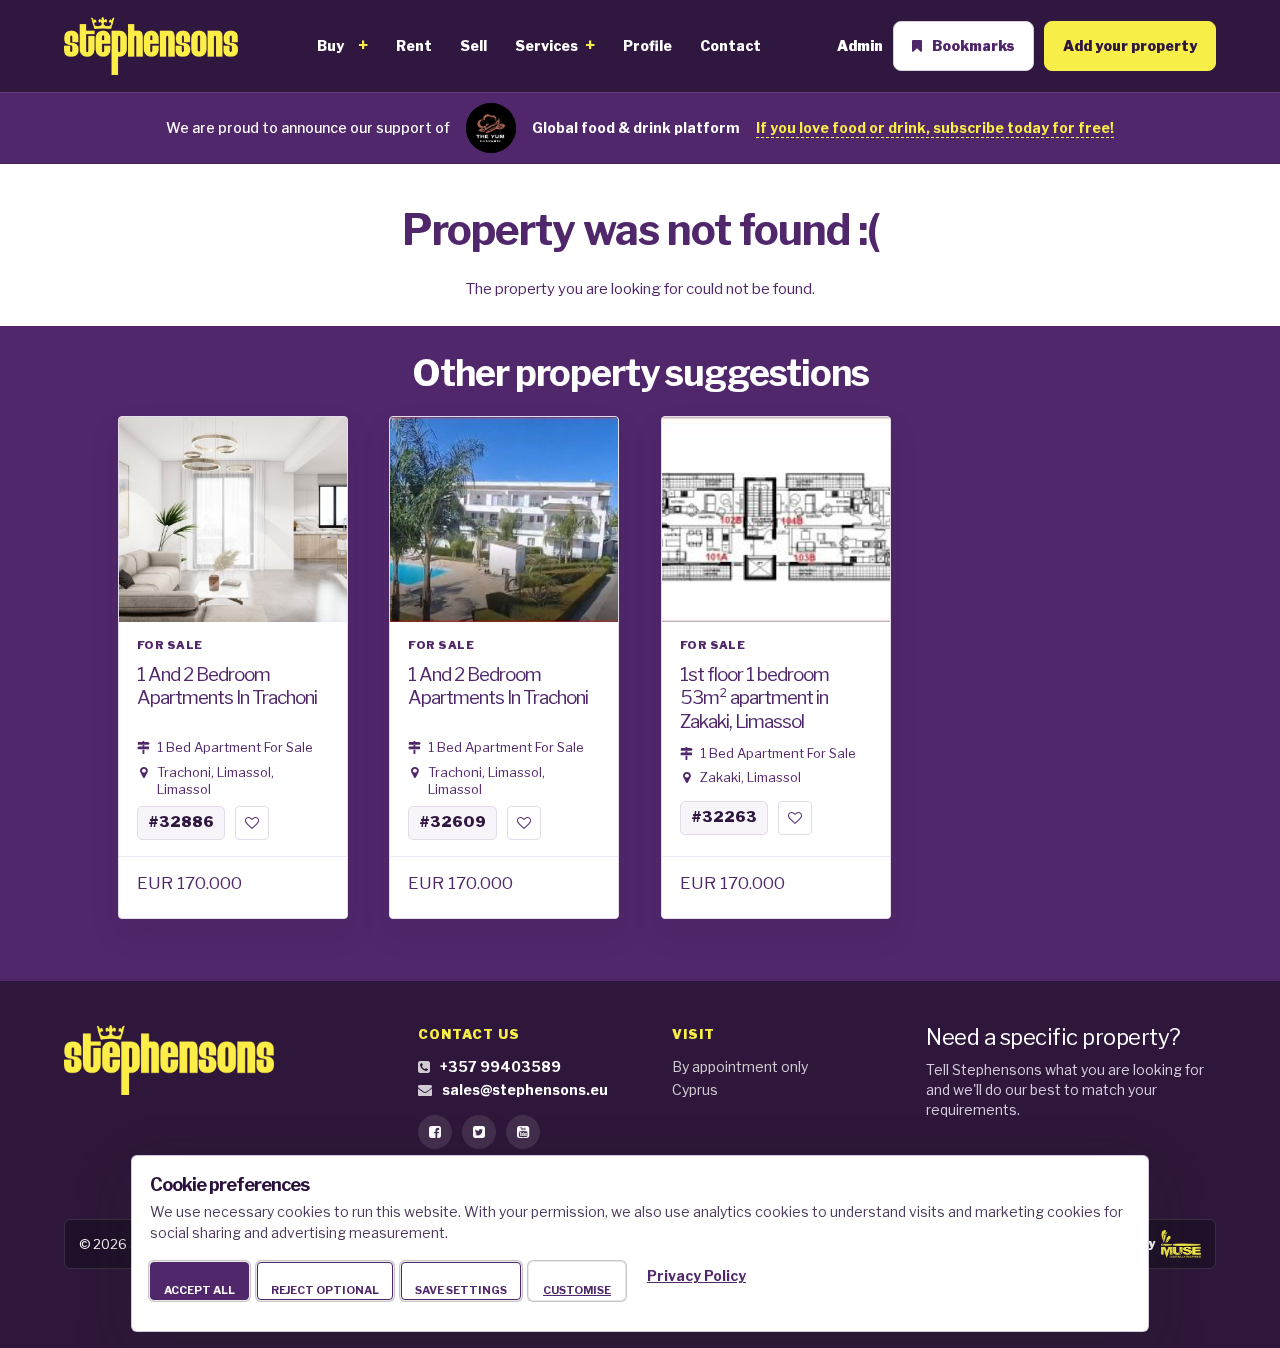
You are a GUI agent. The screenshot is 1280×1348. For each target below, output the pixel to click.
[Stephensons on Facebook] (435, 1132)
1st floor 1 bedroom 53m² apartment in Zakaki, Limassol (754, 697)
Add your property (1130, 45)
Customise (577, 1290)
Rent (414, 46)
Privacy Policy (696, 1275)
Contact (730, 46)
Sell (473, 46)
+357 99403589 (500, 1066)
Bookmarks (973, 45)
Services (546, 46)
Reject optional (325, 1290)
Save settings (461, 1290)
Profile (647, 46)
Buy (330, 46)
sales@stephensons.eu (525, 1089)
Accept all (199, 1290)
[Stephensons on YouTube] (523, 1132)
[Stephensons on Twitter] (479, 1132)
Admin (860, 45)
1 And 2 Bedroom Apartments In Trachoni (227, 686)
